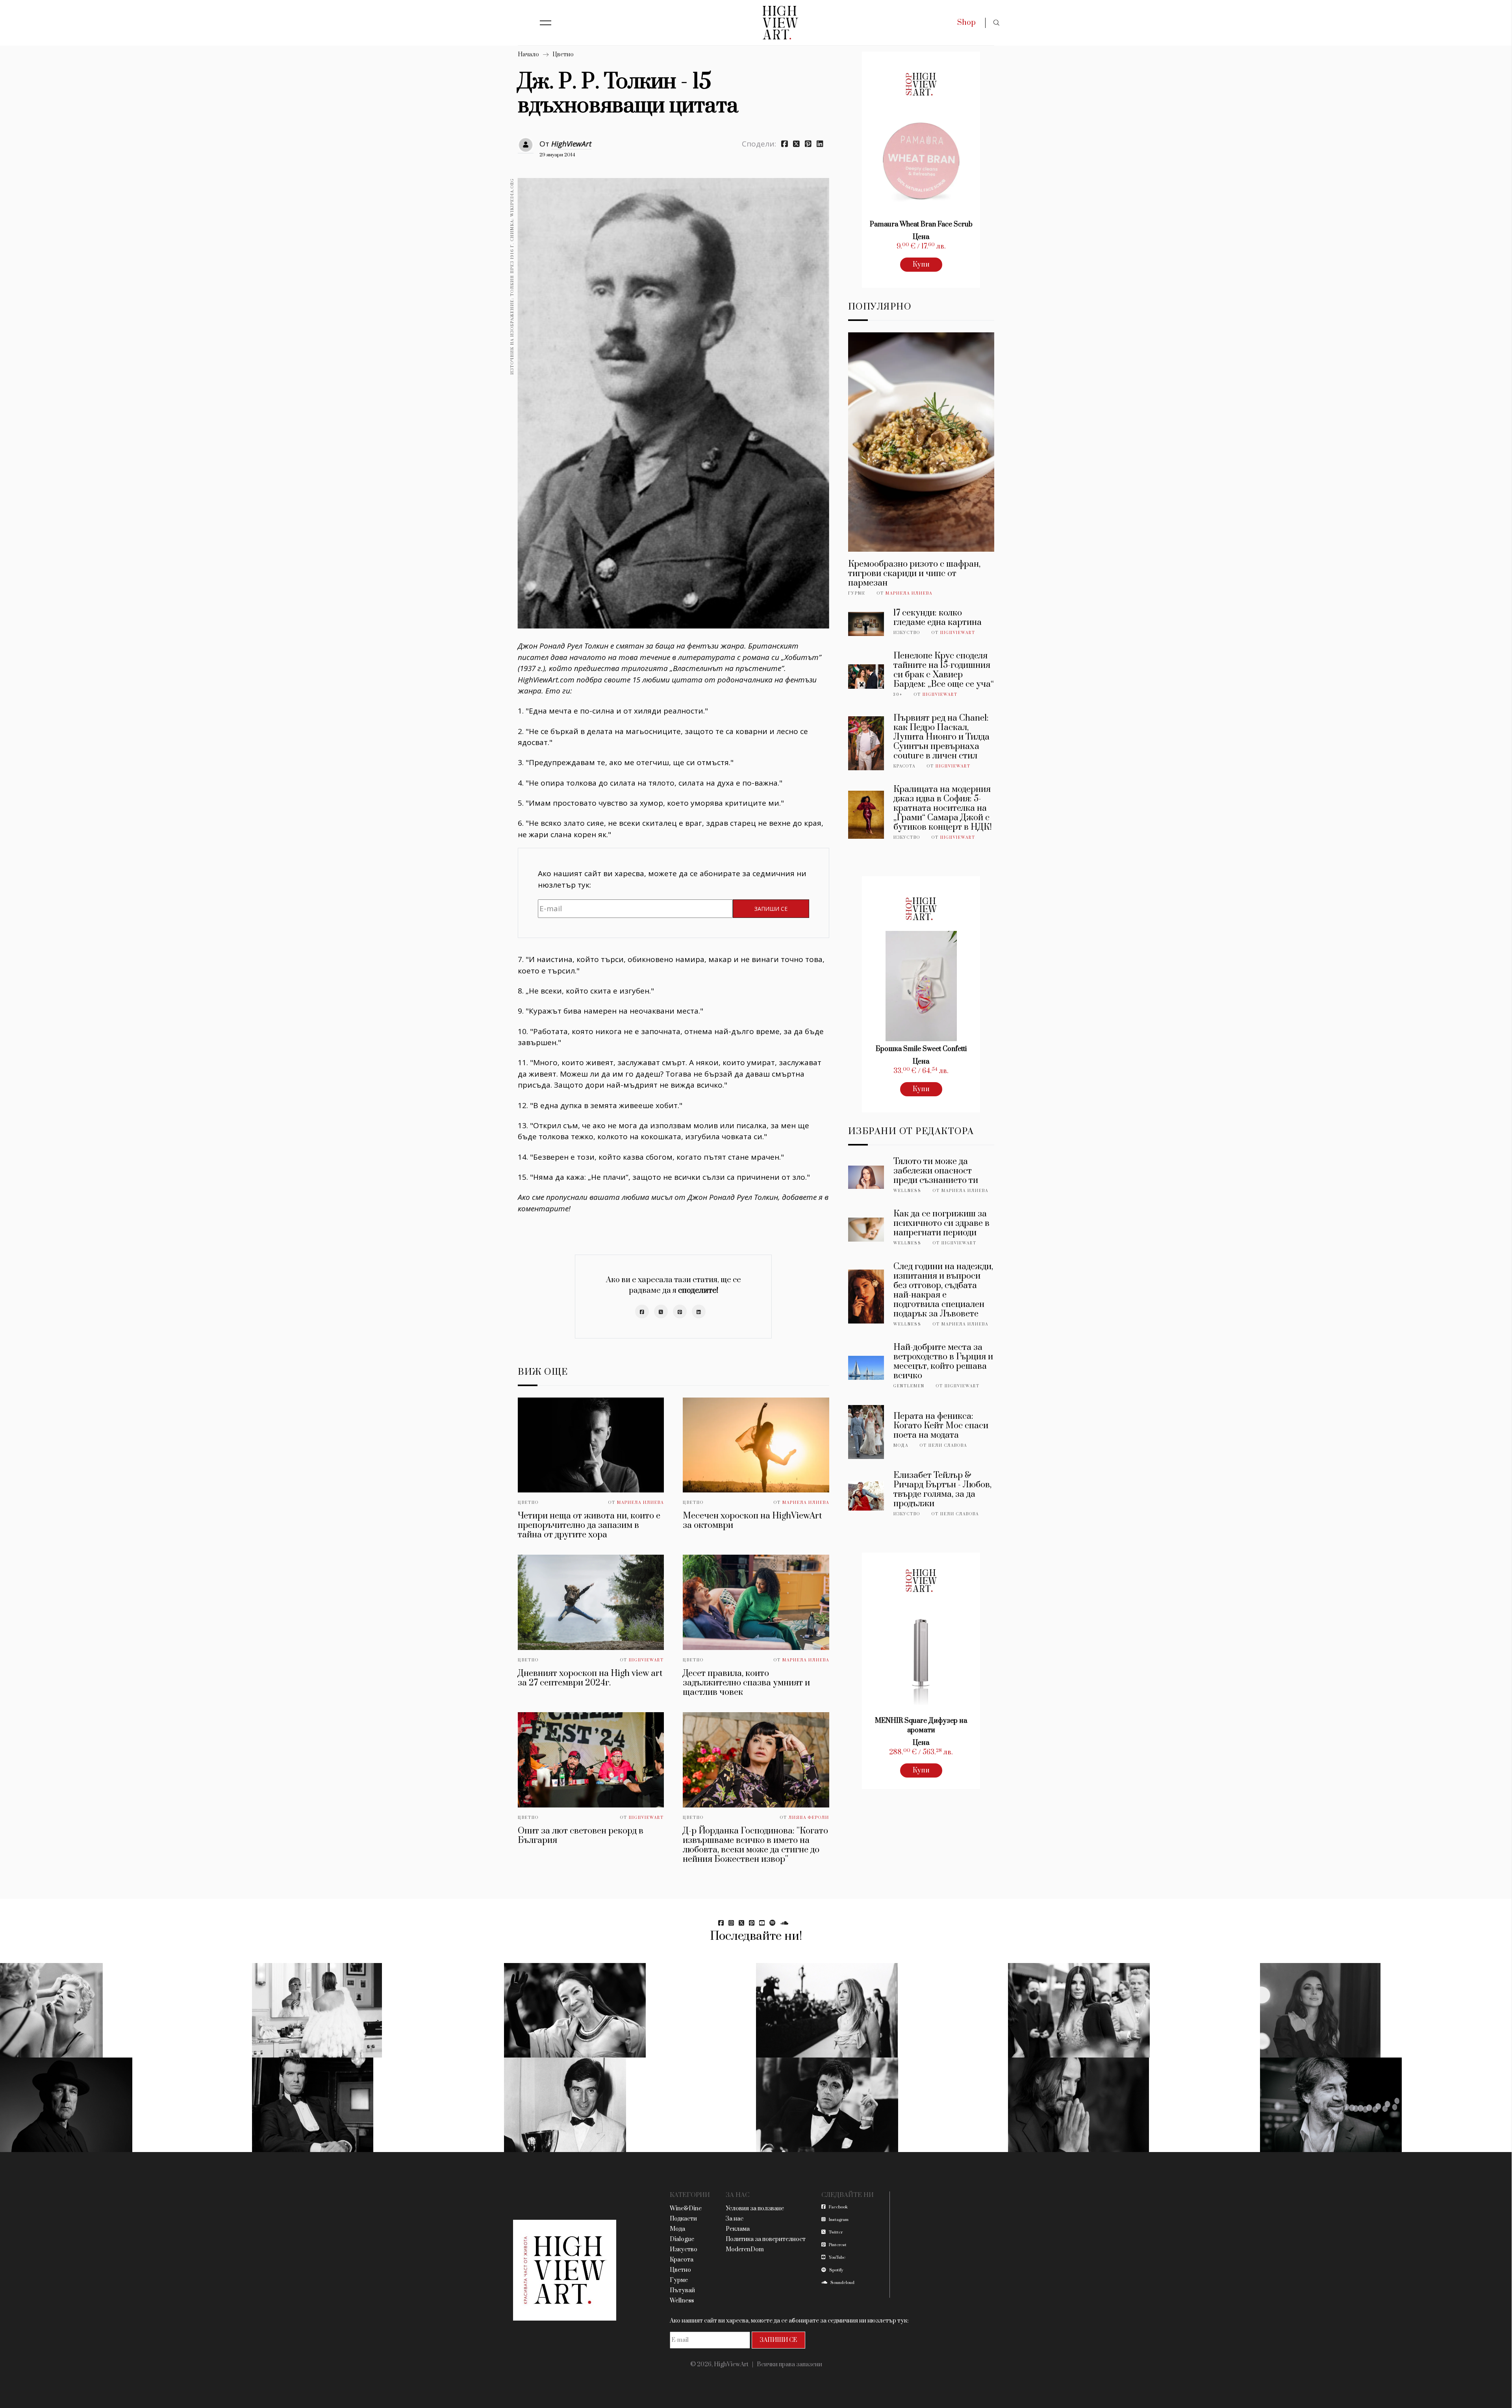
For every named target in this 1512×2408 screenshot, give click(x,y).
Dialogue (682, 2239)
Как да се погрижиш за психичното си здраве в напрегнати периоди (941, 1223)
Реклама (738, 2229)
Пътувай (682, 2290)
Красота (904, 766)
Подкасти (683, 2219)
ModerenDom (745, 2250)
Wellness (907, 1191)
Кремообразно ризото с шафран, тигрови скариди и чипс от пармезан (914, 574)
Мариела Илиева (640, 1503)
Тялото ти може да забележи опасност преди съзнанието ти (936, 1171)
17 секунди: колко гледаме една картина (938, 618)
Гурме (857, 593)
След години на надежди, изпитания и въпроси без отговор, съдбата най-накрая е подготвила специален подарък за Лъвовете (943, 1290)
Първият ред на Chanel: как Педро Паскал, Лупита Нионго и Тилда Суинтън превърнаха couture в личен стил (941, 737)
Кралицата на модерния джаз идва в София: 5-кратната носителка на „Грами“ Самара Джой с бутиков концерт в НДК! (943, 808)
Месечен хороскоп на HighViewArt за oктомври (752, 1521)
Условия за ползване (755, 2209)
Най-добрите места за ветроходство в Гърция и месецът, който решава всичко (943, 1362)
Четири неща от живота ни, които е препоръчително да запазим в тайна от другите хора (589, 1525)
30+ (898, 695)
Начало (528, 55)
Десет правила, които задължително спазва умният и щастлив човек (746, 1683)
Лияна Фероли (809, 1818)
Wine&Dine (686, 2209)
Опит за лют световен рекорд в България (581, 1836)
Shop (966, 23)
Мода (901, 1446)
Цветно (563, 55)
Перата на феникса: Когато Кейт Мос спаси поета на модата (941, 1426)
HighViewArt (571, 144)
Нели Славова (948, 1446)
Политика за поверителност (766, 2239)
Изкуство (907, 633)
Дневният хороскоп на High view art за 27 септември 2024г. (590, 1678)
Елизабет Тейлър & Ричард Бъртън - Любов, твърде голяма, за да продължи (942, 1489)
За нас (735, 2219)
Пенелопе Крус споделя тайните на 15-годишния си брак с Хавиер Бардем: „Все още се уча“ (944, 670)
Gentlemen (909, 1386)
